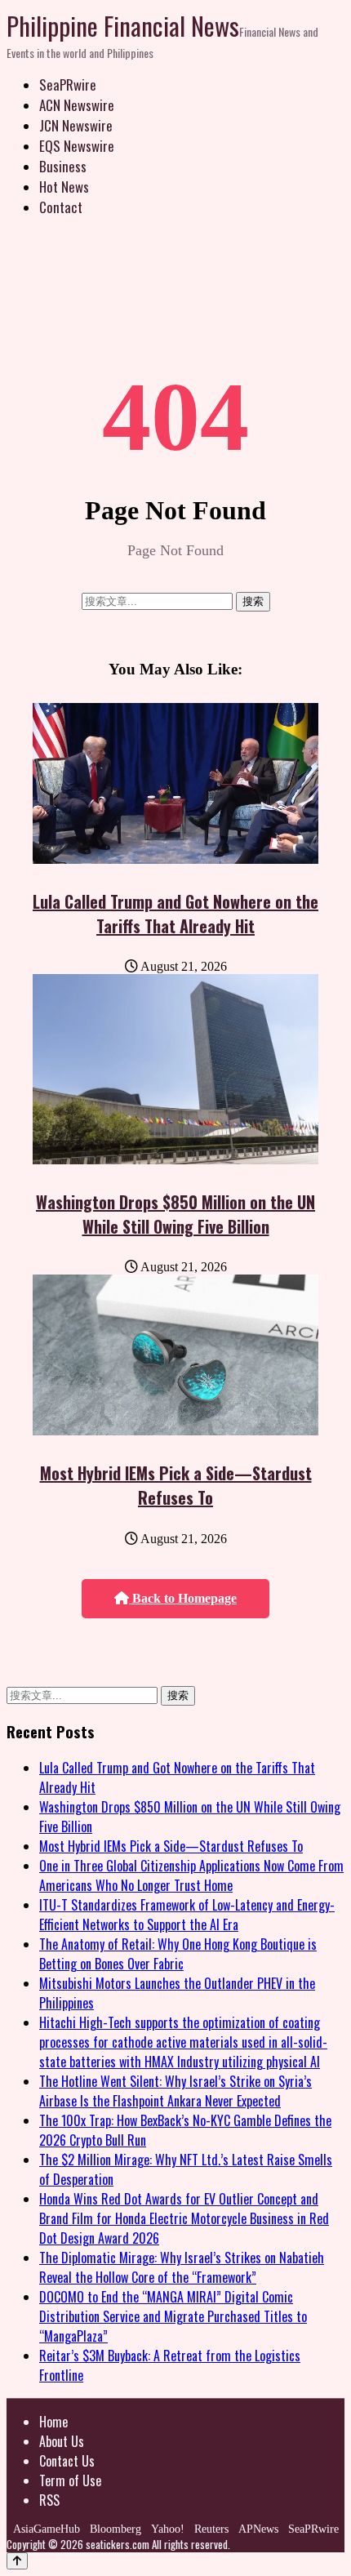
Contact (61, 207)
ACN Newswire (77, 105)
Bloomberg (116, 2529)
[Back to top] (17, 2561)
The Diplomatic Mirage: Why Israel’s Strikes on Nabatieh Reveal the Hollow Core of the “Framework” (182, 2267)
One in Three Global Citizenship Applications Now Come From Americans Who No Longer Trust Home (191, 1875)
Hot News (64, 187)
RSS (49, 2500)
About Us (62, 2441)
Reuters (211, 2529)
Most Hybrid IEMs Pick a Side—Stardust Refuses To (176, 1485)
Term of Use (70, 2480)
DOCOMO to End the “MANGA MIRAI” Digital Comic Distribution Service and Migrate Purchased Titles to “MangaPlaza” (173, 2316)
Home (53, 2422)
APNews (258, 2529)
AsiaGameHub (47, 2529)
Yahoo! (168, 2529)
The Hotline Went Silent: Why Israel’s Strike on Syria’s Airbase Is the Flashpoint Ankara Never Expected (175, 2091)
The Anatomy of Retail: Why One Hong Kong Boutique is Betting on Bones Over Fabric (178, 1954)
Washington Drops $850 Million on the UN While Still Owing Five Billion (175, 1214)
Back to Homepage (183, 1598)
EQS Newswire (77, 146)
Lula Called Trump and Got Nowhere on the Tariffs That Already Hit (175, 914)
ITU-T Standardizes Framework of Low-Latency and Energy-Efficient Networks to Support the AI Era (187, 1915)
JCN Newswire (76, 125)
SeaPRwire (68, 85)
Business (63, 166)
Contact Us (67, 2461)
